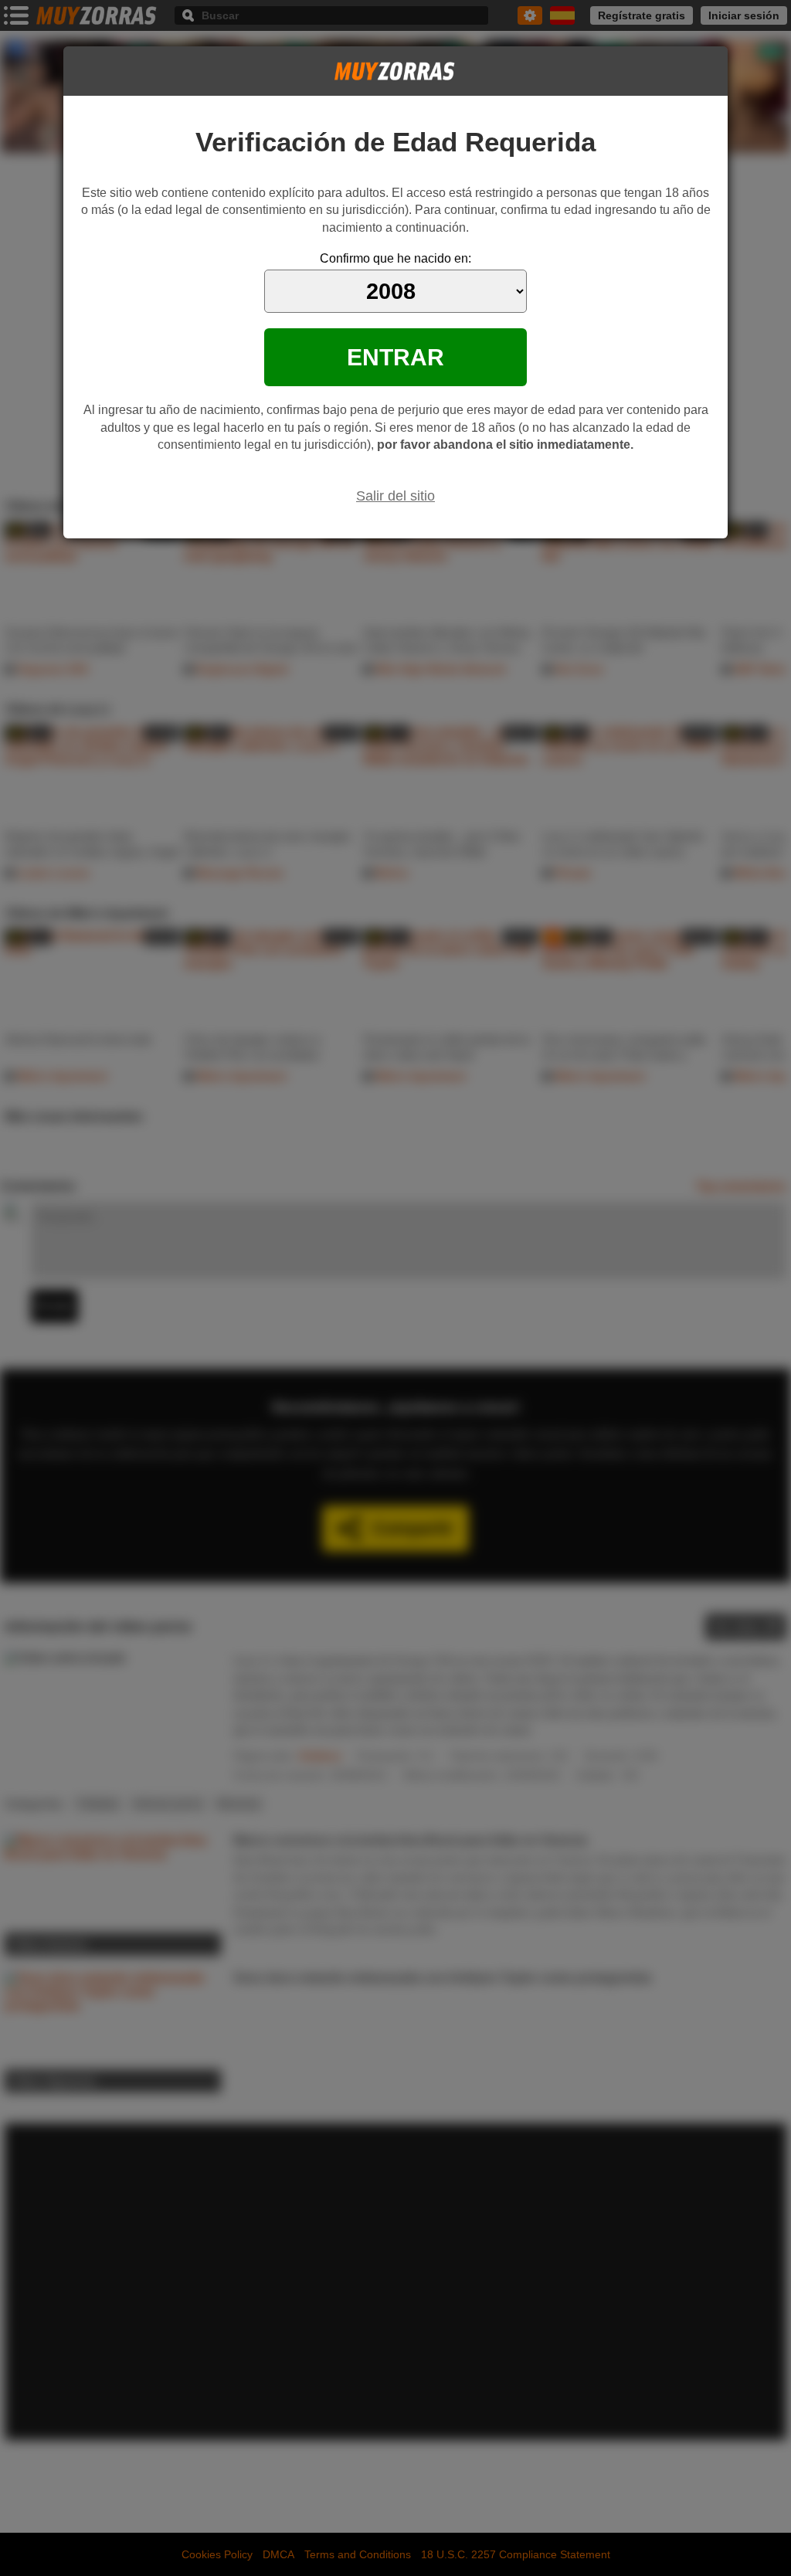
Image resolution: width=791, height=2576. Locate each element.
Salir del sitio (395, 496)
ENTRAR (395, 357)
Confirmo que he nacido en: (395, 258)
